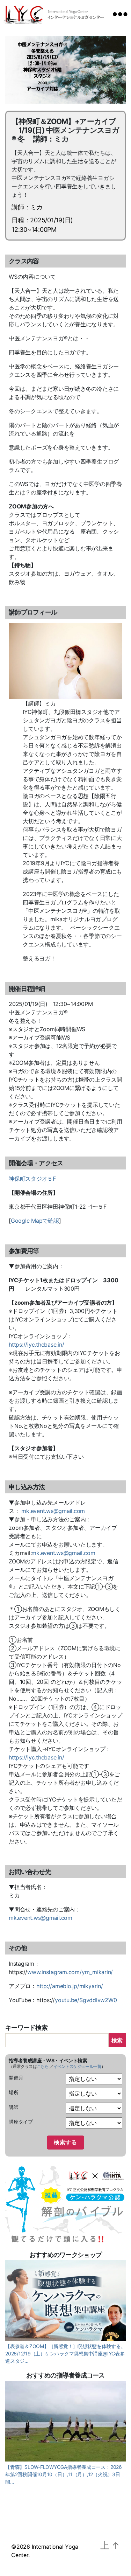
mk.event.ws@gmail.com (53, 1511)
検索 (117, 2040)
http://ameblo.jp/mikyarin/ (70, 1986)
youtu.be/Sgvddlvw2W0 (86, 2000)
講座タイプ (21, 2122)
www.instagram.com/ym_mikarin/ (70, 1972)
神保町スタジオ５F (32, 1179)
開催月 (16, 2078)
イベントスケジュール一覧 (77, 2066)
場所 (14, 2092)
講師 (14, 2107)
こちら (43, 2066)
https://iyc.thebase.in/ (36, 1345)
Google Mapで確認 (35, 1221)
